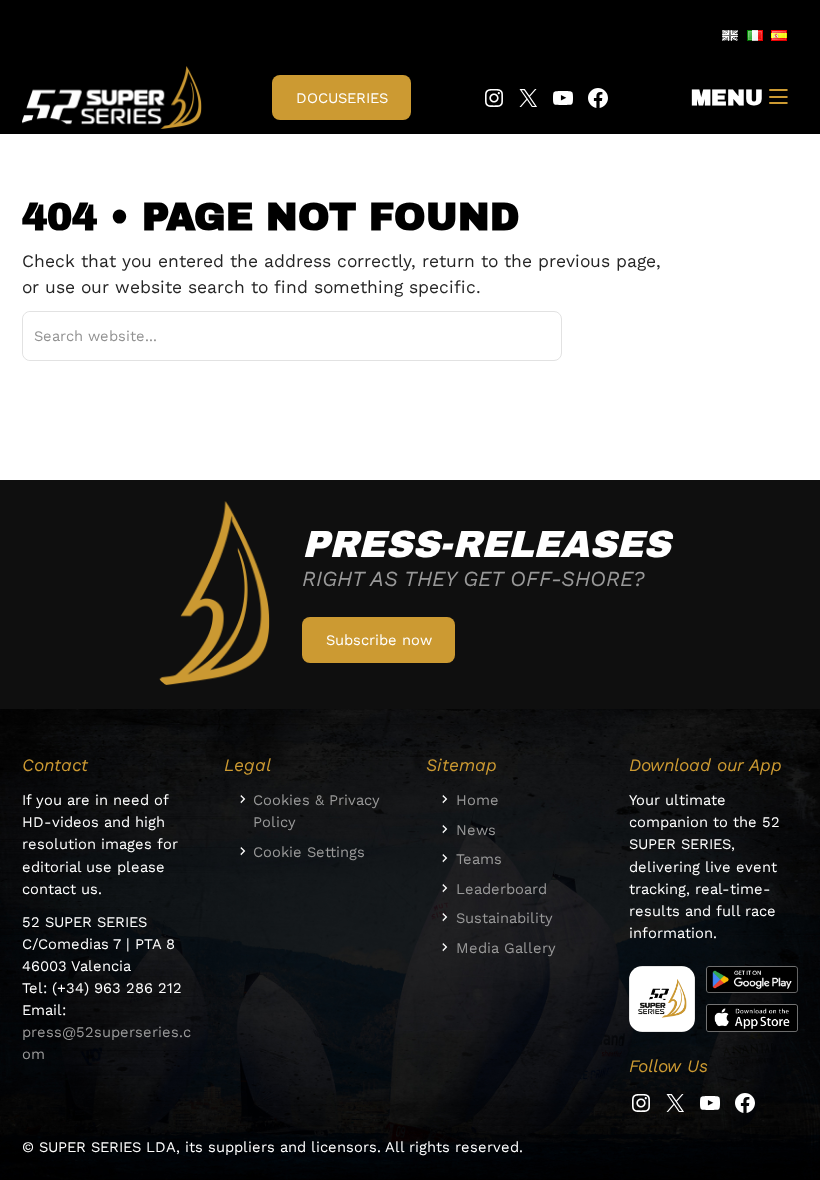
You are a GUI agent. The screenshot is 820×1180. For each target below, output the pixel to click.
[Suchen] (522, 336)
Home (477, 800)
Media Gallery (506, 948)
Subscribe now (379, 640)
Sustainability (504, 918)
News (476, 830)
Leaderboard (501, 889)
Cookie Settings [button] (309, 852)
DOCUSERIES (342, 98)
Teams (479, 859)
